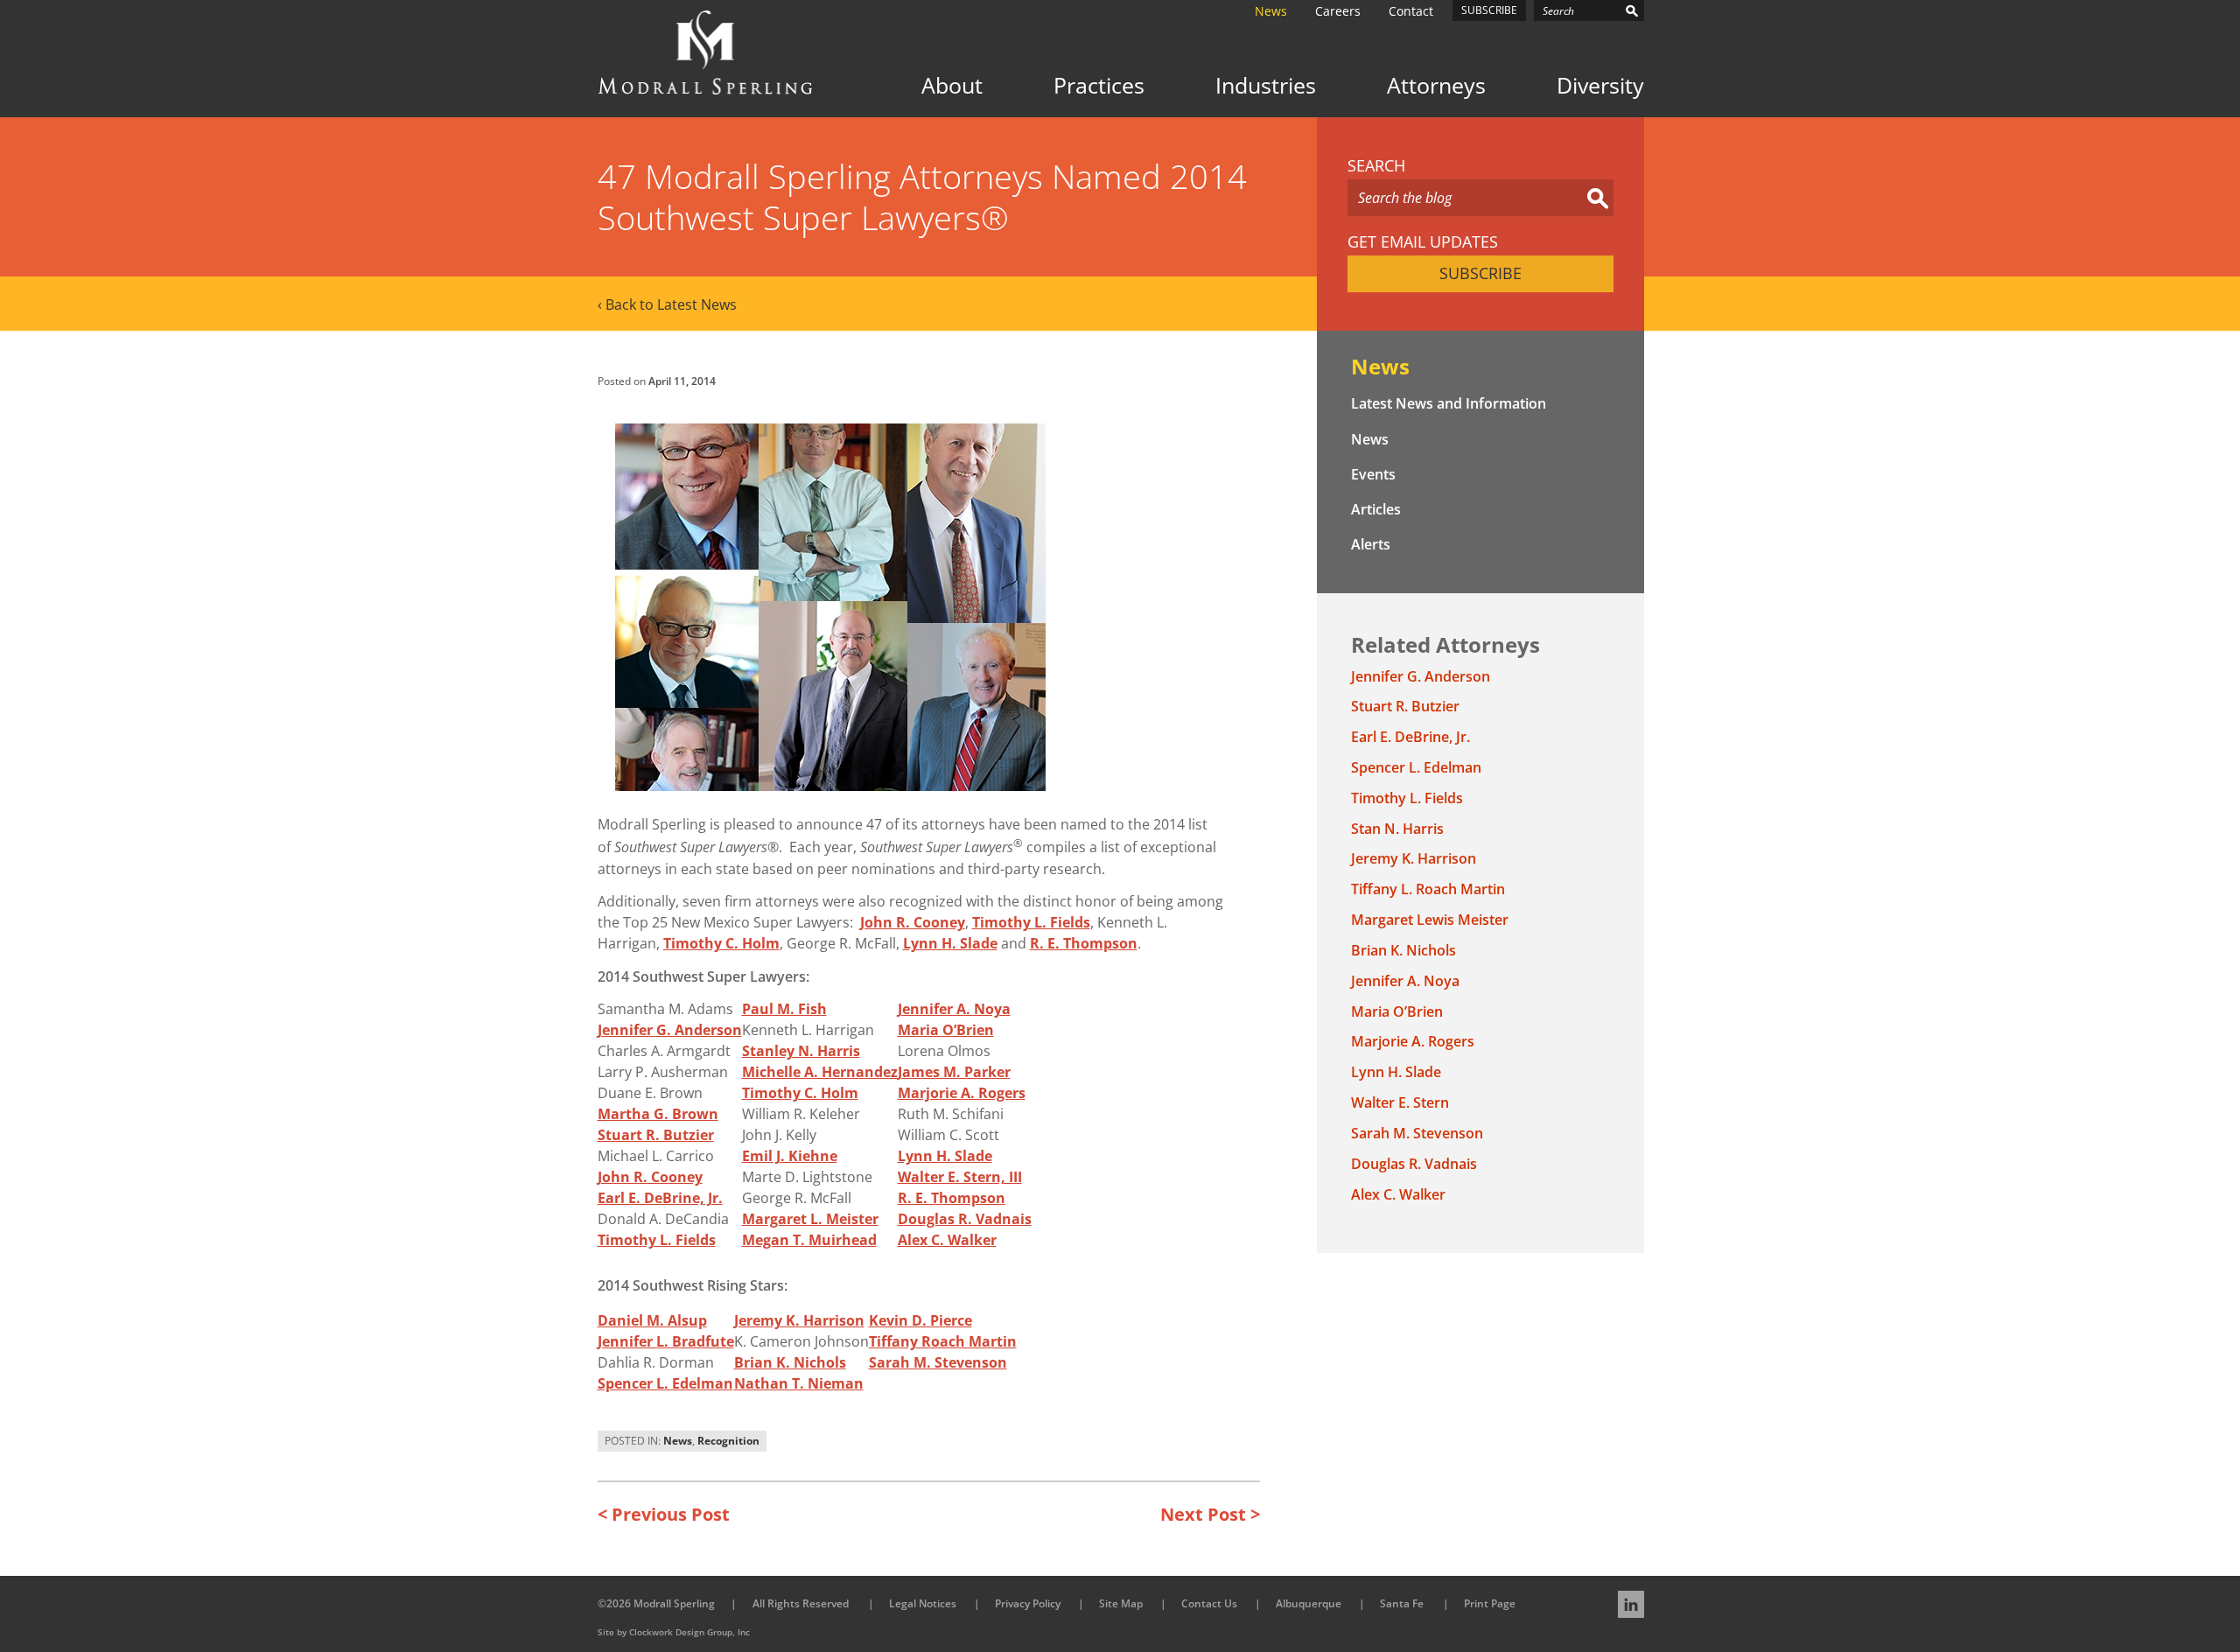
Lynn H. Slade (950, 943)
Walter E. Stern (1400, 1102)
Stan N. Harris (1397, 829)
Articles (1376, 509)
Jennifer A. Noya (954, 1009)
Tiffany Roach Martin (943, 1341)
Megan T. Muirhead (809, 1240)
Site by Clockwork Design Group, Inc (674, 1632)
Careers (1338, 11)
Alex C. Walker (947, 1240)
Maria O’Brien (946, 1030)
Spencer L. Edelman (665, 1383)
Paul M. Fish (784, 1009)
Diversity (1600, 86)
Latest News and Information (1449, 403)
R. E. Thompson (1084, 943)
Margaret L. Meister (810, 1219)
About (952, 86)
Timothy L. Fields (1031, 922)
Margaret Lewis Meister (1430, 920)
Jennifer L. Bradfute (666, 1341)
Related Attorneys (1445, 644)
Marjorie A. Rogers (962, 1093)
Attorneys (1436, 86)
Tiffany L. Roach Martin (1428, 889)
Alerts (1371, 544)
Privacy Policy (1028, 1603)
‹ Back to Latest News (667, 304)
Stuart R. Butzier (656, 1135)
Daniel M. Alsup (652, 1320)
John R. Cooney (913, 922)
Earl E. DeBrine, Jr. (660, 1198)
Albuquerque (1309, 1603)
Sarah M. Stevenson (938, 1362)
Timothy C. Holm (721, 943)
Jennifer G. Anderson (670, 1030)
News (1271, 11)
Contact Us (1209, 1603)
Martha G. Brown (658, 1114)
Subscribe (1489, 10)
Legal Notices (923, 1603)
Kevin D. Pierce (920, 1320)
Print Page (1490, 1603)
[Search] (1632, 10)
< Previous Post (664, 1514)
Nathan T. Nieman (799, 1383)
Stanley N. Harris (801, 1051)
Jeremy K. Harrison (799, 1320)
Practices (1099, 86)
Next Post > (1210, 1514)
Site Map (1121, 1603)
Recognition (728, 1441)
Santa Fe (1402, 1603)
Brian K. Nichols (790, 1362)
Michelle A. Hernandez (820, 1072)
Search (1376, 166)
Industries (1266, 86)
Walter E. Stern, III (960, 1177)
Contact (1411, 11)
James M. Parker (954, 1072)
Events (1373, 474)
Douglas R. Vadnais (965, 1219)
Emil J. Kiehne (790, 1156)
